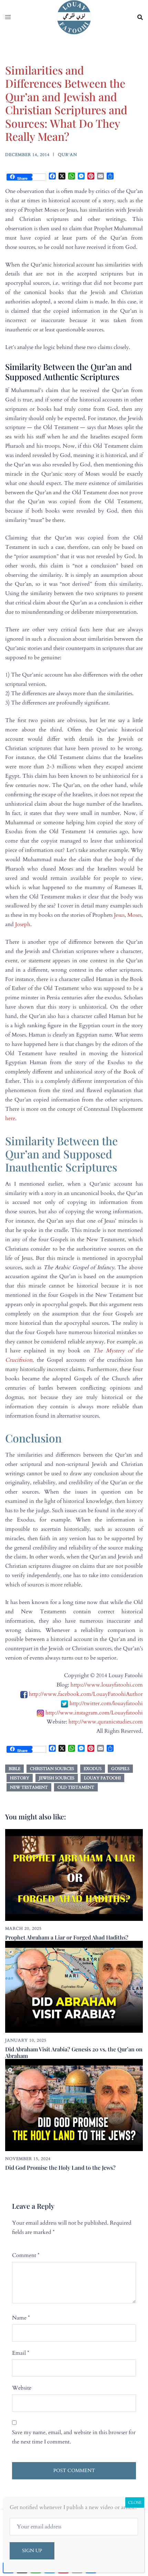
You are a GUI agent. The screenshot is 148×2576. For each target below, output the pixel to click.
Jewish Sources (57, 1778)
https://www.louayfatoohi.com (107, 1685)
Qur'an (67, 155)
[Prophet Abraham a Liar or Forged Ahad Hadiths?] (74, 1875)
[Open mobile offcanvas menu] (8, 17)
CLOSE (135, 2502)
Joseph (23, 924)
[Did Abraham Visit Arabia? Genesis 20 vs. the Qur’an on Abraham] (74, 1986)
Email (21, 2353)
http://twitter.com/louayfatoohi (106, 1703)
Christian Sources (52, 1769)
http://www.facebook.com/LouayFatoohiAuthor (86, 1694)
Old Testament (76, 1787)
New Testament (29, 1787)
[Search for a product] (140, 17)
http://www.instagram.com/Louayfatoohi (94, 1713)
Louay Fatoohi (102, 1778)
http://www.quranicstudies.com (106, 1722)
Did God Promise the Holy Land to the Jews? (60, 2167)
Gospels (120, 1769)
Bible (14, 1769)
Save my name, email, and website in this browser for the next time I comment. (74, 2437)
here (10, 1118)
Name (21, 2318)
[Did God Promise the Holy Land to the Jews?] (74, 2104)
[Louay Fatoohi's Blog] (74, 17)
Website (22, 2388)
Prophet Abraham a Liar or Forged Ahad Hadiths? (67, 1937)
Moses (134, 915)
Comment (26, 2255)
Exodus (93, 1769)
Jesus (119, 915)
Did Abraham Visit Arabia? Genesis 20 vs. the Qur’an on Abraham (74, 2052)
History (20, 1778)
